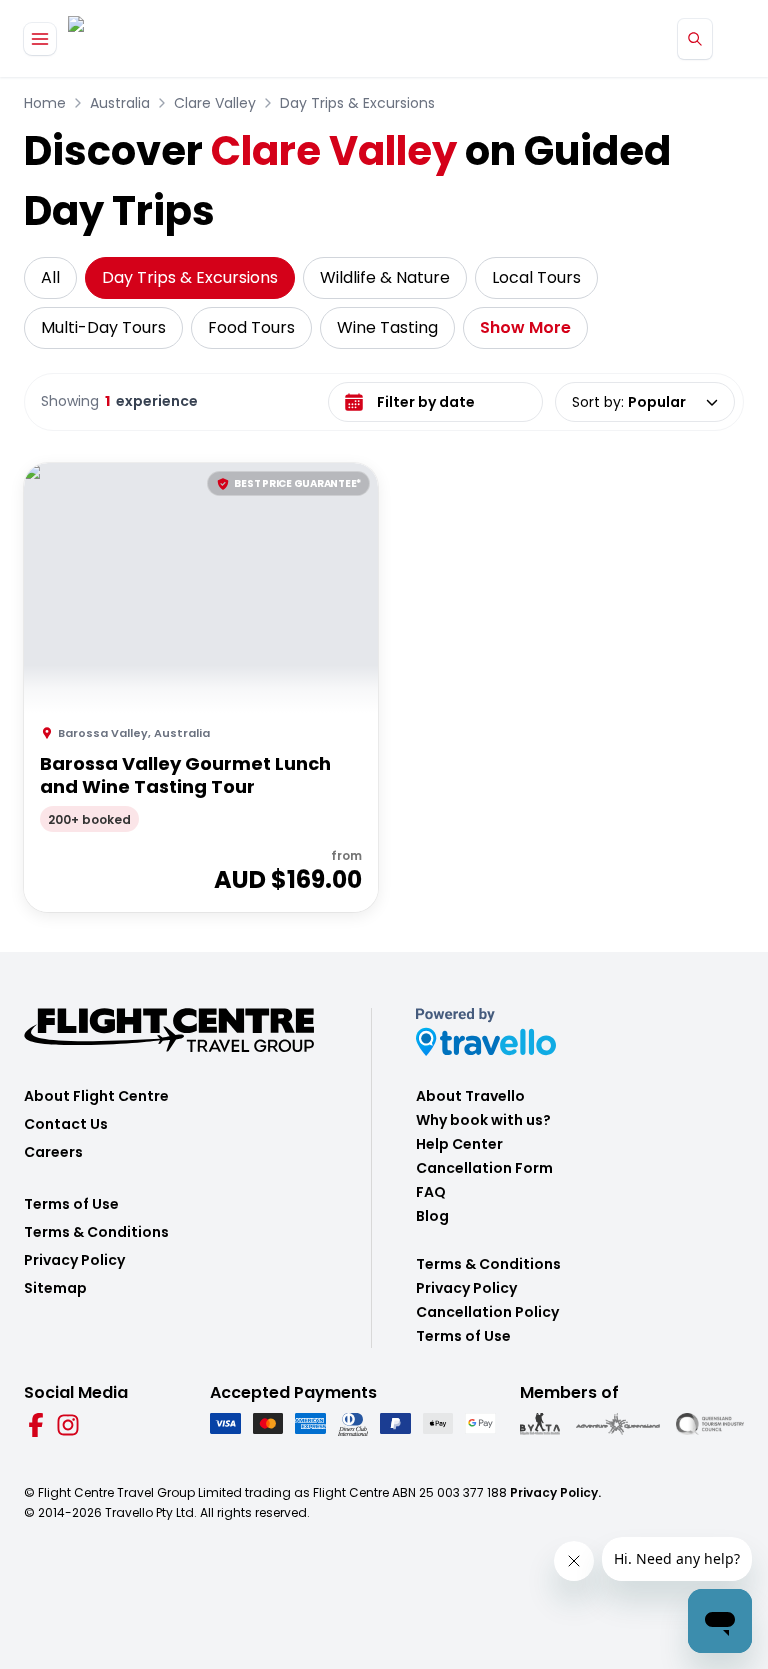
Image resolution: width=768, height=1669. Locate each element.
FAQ (431, 1192)
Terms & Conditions (96, 1232)
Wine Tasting (387, 327)
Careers (53, 1152)
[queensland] (710, 1424)
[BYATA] (540, 1424)
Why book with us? (483, 1120)
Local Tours (536, 277)
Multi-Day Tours (103, 327)
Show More (525, 327)
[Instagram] (68, 1425)
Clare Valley (215, 103)
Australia (120, 103)
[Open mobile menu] (40, 39)
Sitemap (55, 1288)
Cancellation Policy (487, 1312)
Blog (432, 1216)
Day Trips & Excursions (357, 103)
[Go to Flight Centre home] (127, 38)
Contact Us (66, 1124)
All (50, 277)
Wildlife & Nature (385, 277)
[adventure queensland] (618, 1424)
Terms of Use (71, 1204)
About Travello (470, 1096)
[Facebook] (36, 1425)
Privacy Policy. (555, 1492)
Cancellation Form (484, 1168)
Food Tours (251, 327)
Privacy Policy (74, 1260)
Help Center (459, 1144)
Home (45, 103)
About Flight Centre (96, 1096)
